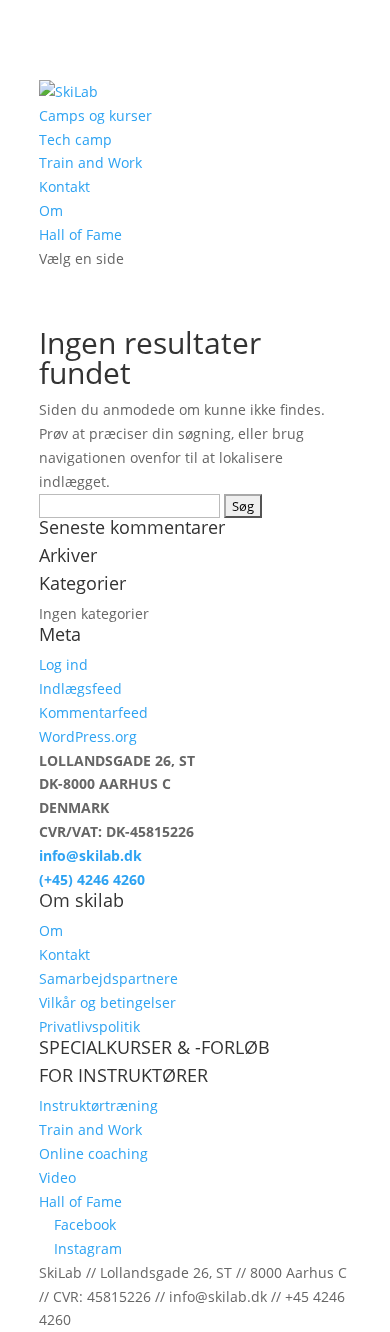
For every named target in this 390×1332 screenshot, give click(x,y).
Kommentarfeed (93, 712)
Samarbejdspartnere (108, 978)
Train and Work (90, 162)
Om (51, 210)
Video (57, 1177)
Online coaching (93, 1153)
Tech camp (75, 139)
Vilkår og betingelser (107, 1002)
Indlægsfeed (80, 688)
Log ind (63, 664)
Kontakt (64, 186)
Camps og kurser (95, 115)
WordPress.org (88, 736)
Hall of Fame (80, 234)
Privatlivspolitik (89, 1026)
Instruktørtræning (98, 1105)
